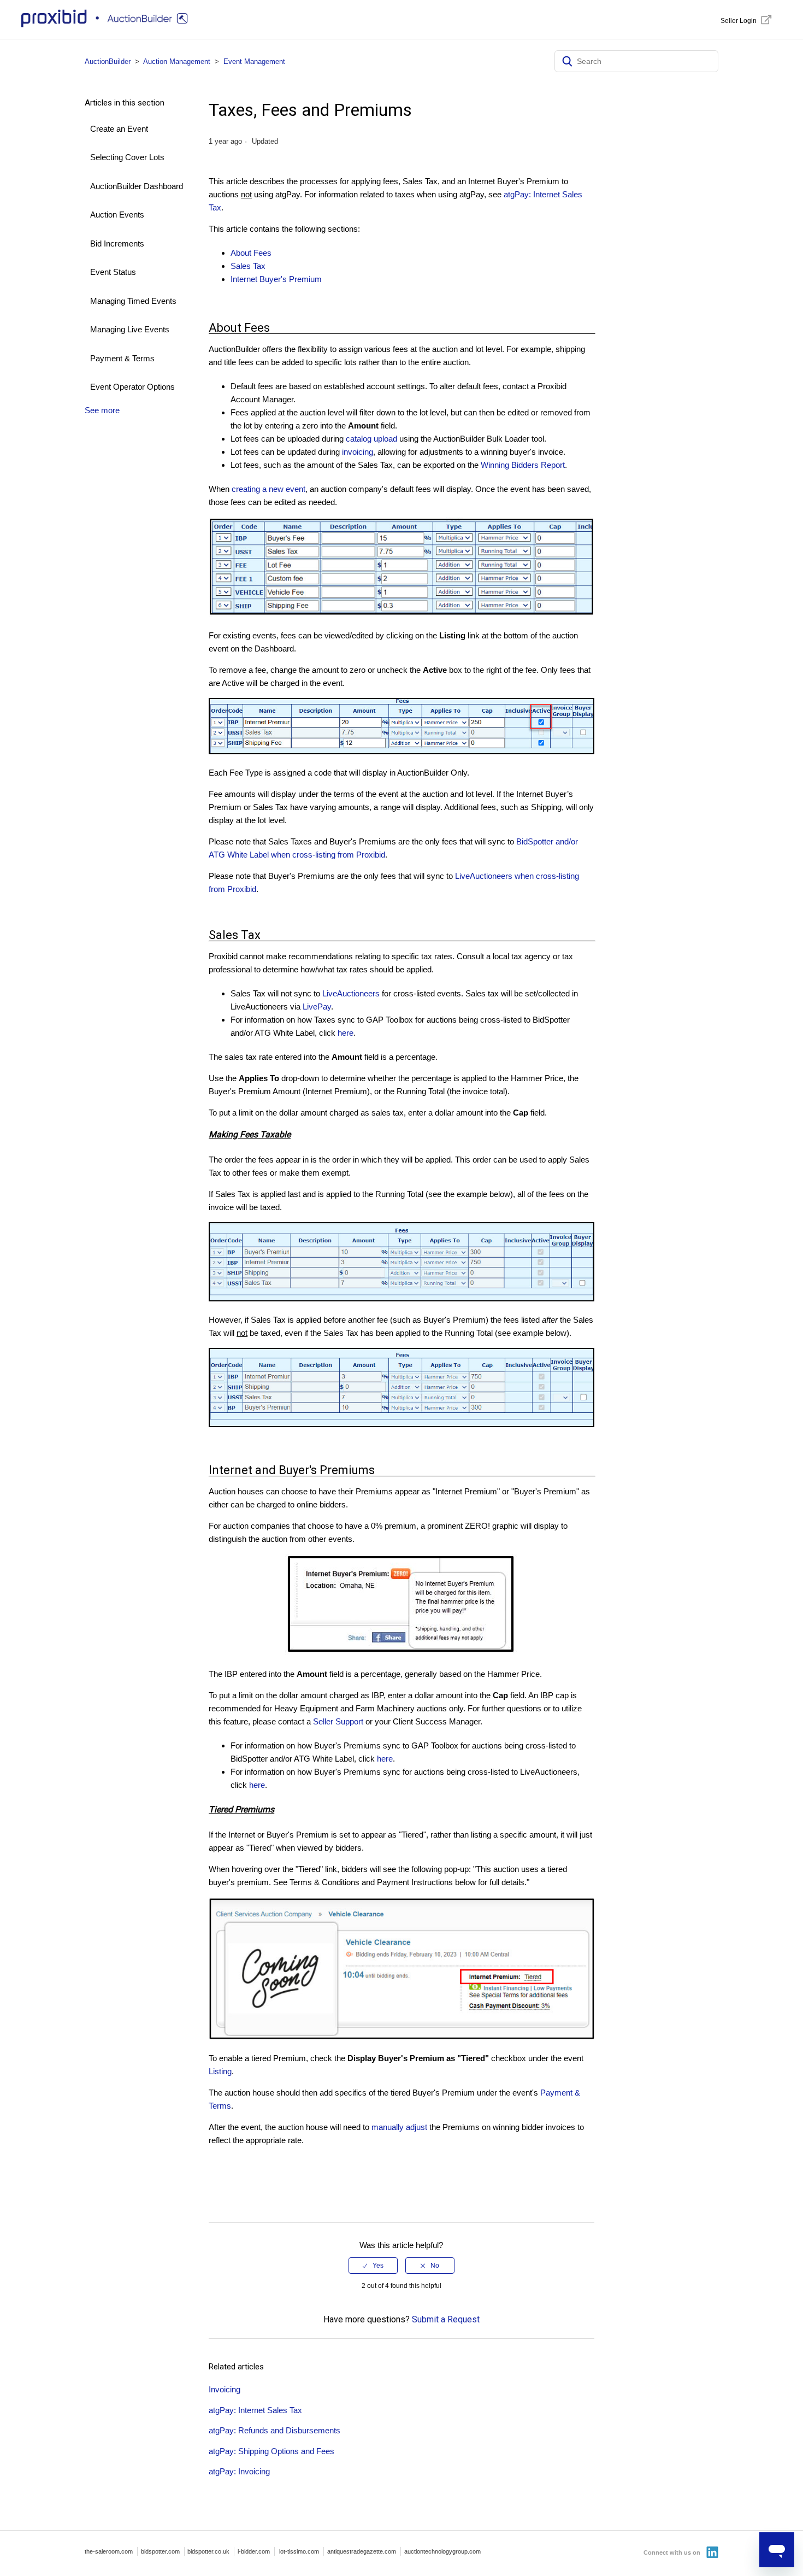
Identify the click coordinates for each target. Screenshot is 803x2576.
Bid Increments (117, 243)
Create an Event (119, 129)
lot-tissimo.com (299, 2551)
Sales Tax (248, 266)
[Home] (107, 25)
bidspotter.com (160, 2551)
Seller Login (739, 21)
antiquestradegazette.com (362, 2551)
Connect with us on (673, 2552)
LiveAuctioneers (351, 993)
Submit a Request (446, 2319)
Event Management (254, 61)
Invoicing (225, 2389)
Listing (220, 2071)
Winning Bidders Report (523, 465)
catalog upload (371, 439)
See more (102, 410)
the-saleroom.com (109, 2551)
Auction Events (117, 215)
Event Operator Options (132, 387)
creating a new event (268, 489)
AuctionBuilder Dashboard (137, 186)
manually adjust (399, 2127)
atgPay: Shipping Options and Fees (271, 2451)
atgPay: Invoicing (239, 2471)
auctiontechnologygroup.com (442, 2551)
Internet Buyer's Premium (276, 279)
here (346, 1033)
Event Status (113, 272)
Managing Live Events (130, 329)
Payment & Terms (122, 358)
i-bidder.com (254, 2551)
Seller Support (338, 1721)
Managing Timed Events (133, 301)
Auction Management (177, 61)
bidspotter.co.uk (208, 2551)
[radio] (373, 2266)
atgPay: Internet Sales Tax (255, 2410)
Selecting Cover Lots (127, 157)
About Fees (251, 253)
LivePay (317, 1007)
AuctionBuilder (108, 61)
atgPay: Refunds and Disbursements (274, 2430)
